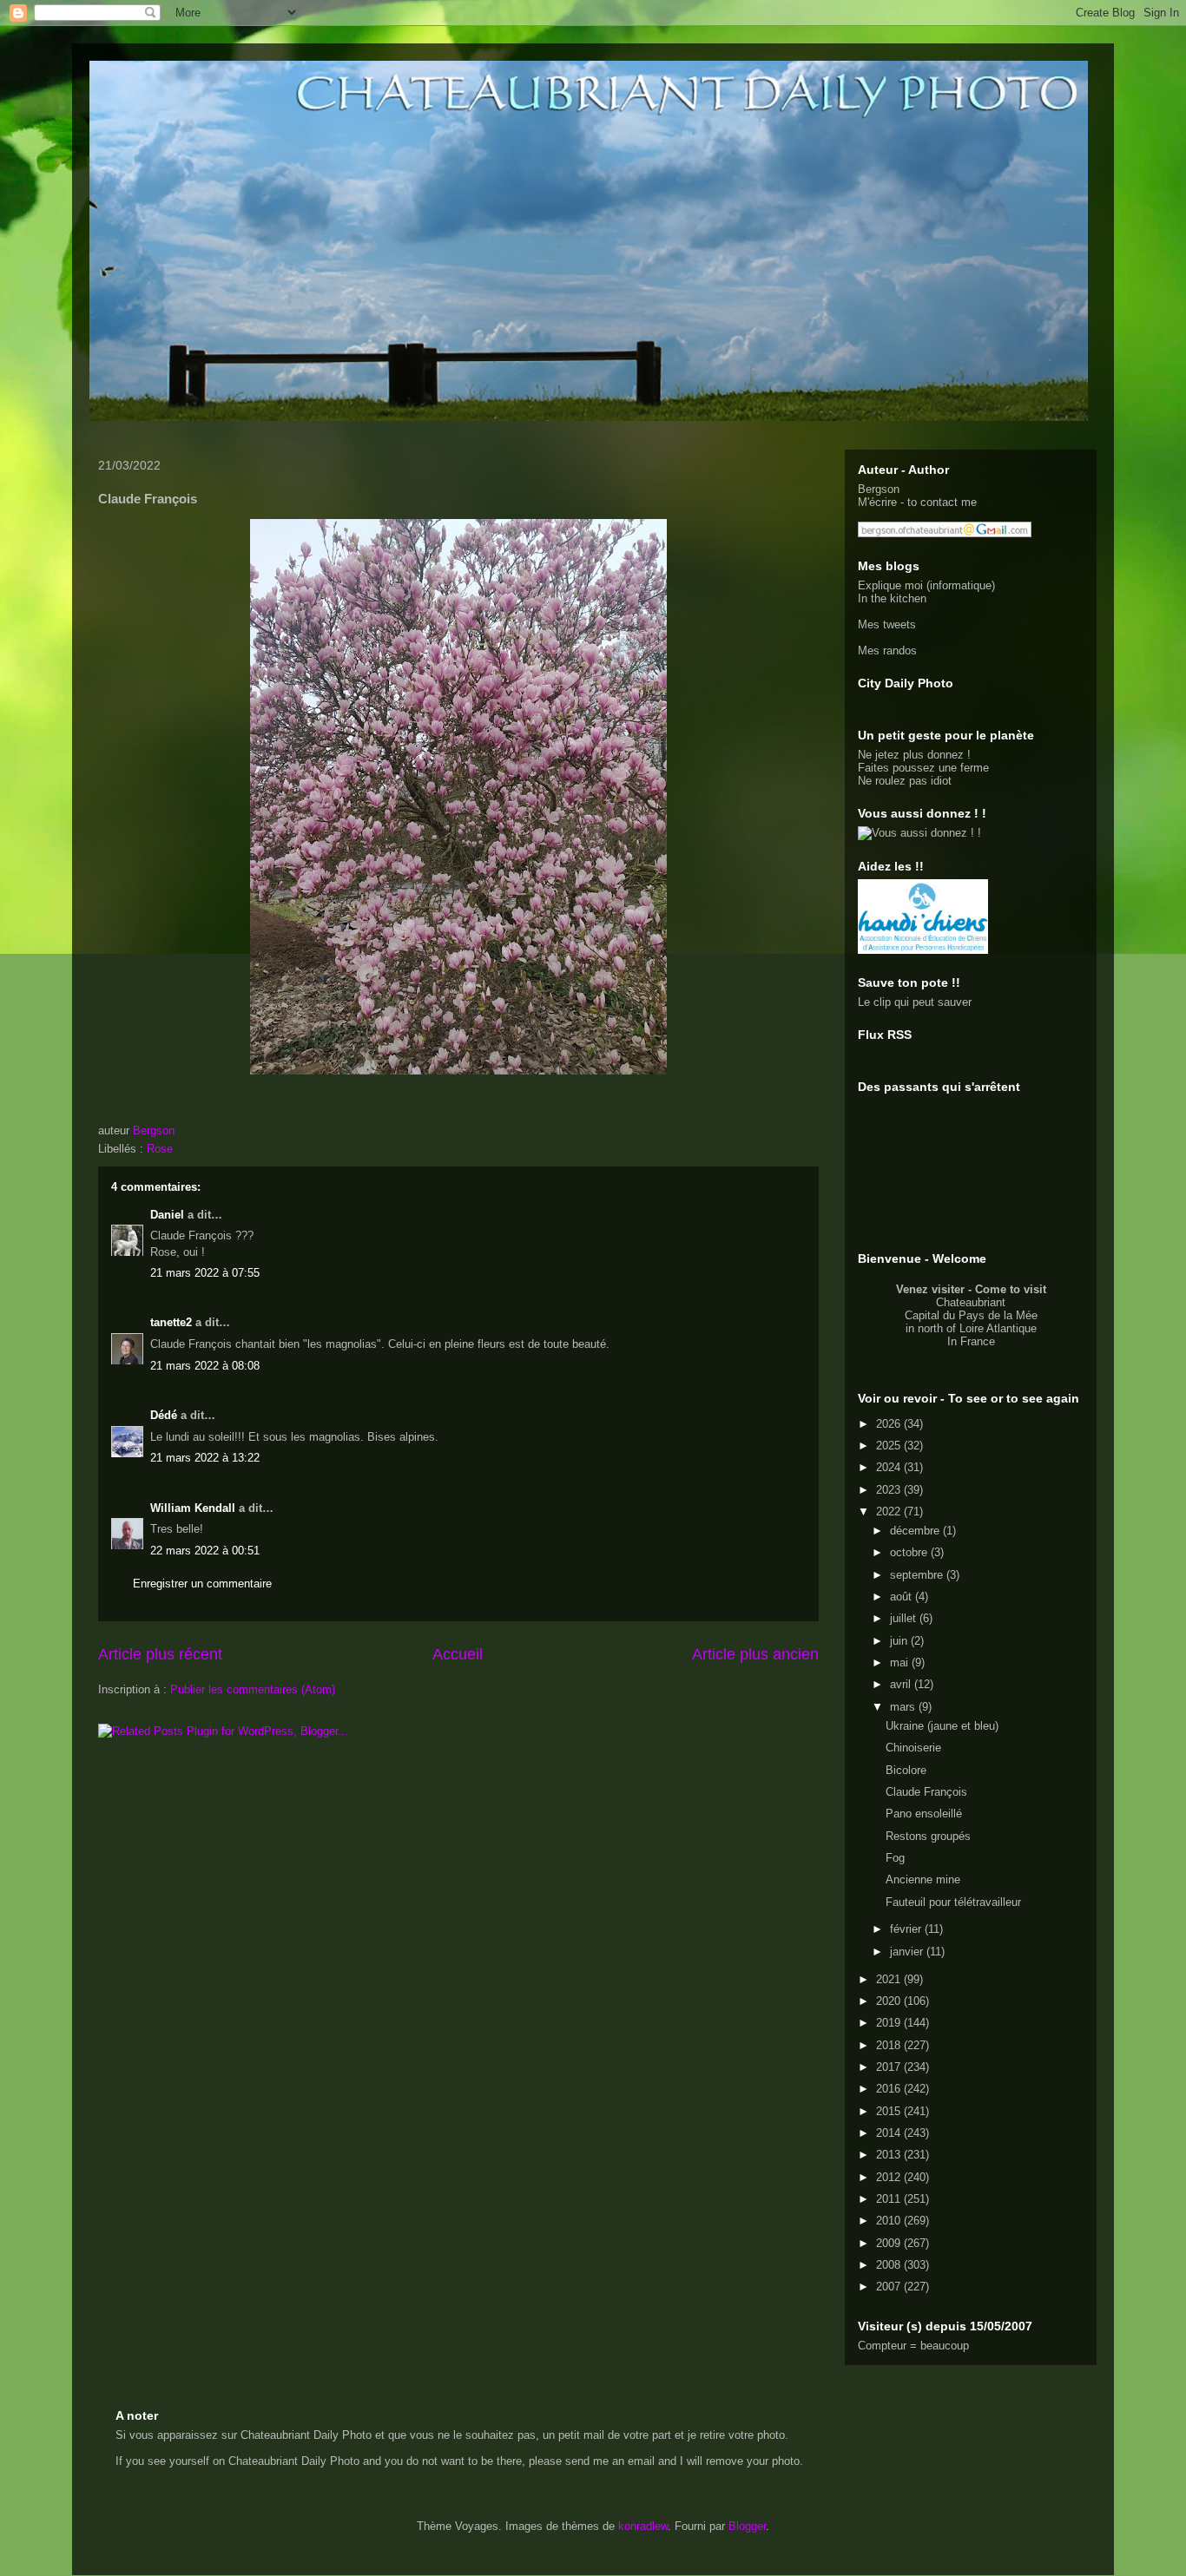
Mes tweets (887, 624)
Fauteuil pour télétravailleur (953, 1902)
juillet (905, 1618)
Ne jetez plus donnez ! (914, 755)
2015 (890, 2111)
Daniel (167, 1215)
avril (902, 1684)
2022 (890, 1511)
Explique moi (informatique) (926, 585)
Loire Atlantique (998, 1328)
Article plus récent (160, 1654)
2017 (890, 2067)
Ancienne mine (923, 1879)
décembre (916, 1531)
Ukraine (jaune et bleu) (942, 1726)
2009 (890, 2243)
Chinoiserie (913, 1748)
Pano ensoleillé (924, 1814)
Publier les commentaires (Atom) (253, 1689)
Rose (160, 1149)
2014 (890, 2133)
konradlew (643, 2526)
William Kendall (193, 1508)
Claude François (926, 1792)
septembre (918, 1575)
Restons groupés (928, 1836)
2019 (890, 2023)
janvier (908, 1952)
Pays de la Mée (998, 1315)
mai (901, 1663)
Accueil (458, 1654)
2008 (890, 2265)
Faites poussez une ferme (923, 768)
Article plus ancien (755, 1654)
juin (900, 1641)
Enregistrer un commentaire (202, 1584)
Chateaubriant (971, 1302)
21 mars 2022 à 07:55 (205, 1273)
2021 (890, 1979)
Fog (895, 1858)
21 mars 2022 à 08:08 (205, 1366)
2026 (890, 1424)
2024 (890, 1467)
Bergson (879, 489)
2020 (890, 2001)
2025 (890, 1446)
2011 (890, 2199)
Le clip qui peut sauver (915, 1002)
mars (904, 1707)
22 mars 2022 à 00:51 (205, 1551)
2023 (890, 1490)
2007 (890, 2287)
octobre (910, 1552)
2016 (890, 2089)
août (903, 1597)
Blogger (747, 2526)
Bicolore (906, 1770)
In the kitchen (892, 598)
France (978, 1341)
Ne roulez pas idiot (905, 781)
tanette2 (171, 1322)
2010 (890, 2221)
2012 (890, 2177)
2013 (890, 2155)
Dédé (164, 1415)
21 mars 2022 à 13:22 (205, 1458)
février (907, 1929)
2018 (890, 2045)
